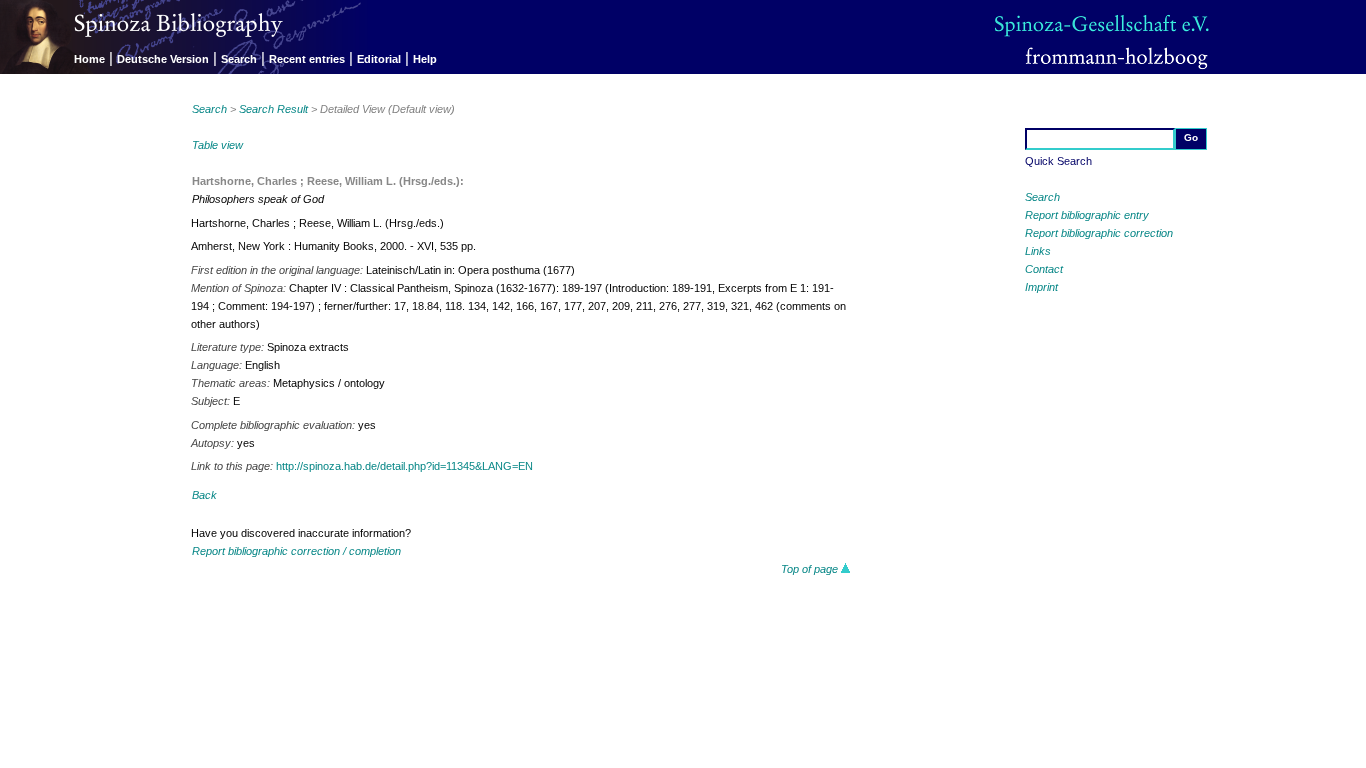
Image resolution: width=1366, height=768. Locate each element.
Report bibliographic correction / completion (296, 551)
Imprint (1041, 287)
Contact (1044, 269)
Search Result (273, 109)
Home (89, 59)
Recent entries (307, 59)
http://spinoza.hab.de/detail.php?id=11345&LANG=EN (404, 466)
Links (1038, 251)
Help (425, 59)
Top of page (811, 569)
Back (204, 495)
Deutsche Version (163, 59)
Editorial (379, 59)
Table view (217, 145)
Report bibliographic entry (1087, 215)
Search (239, 59)
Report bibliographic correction (1099, 233)
